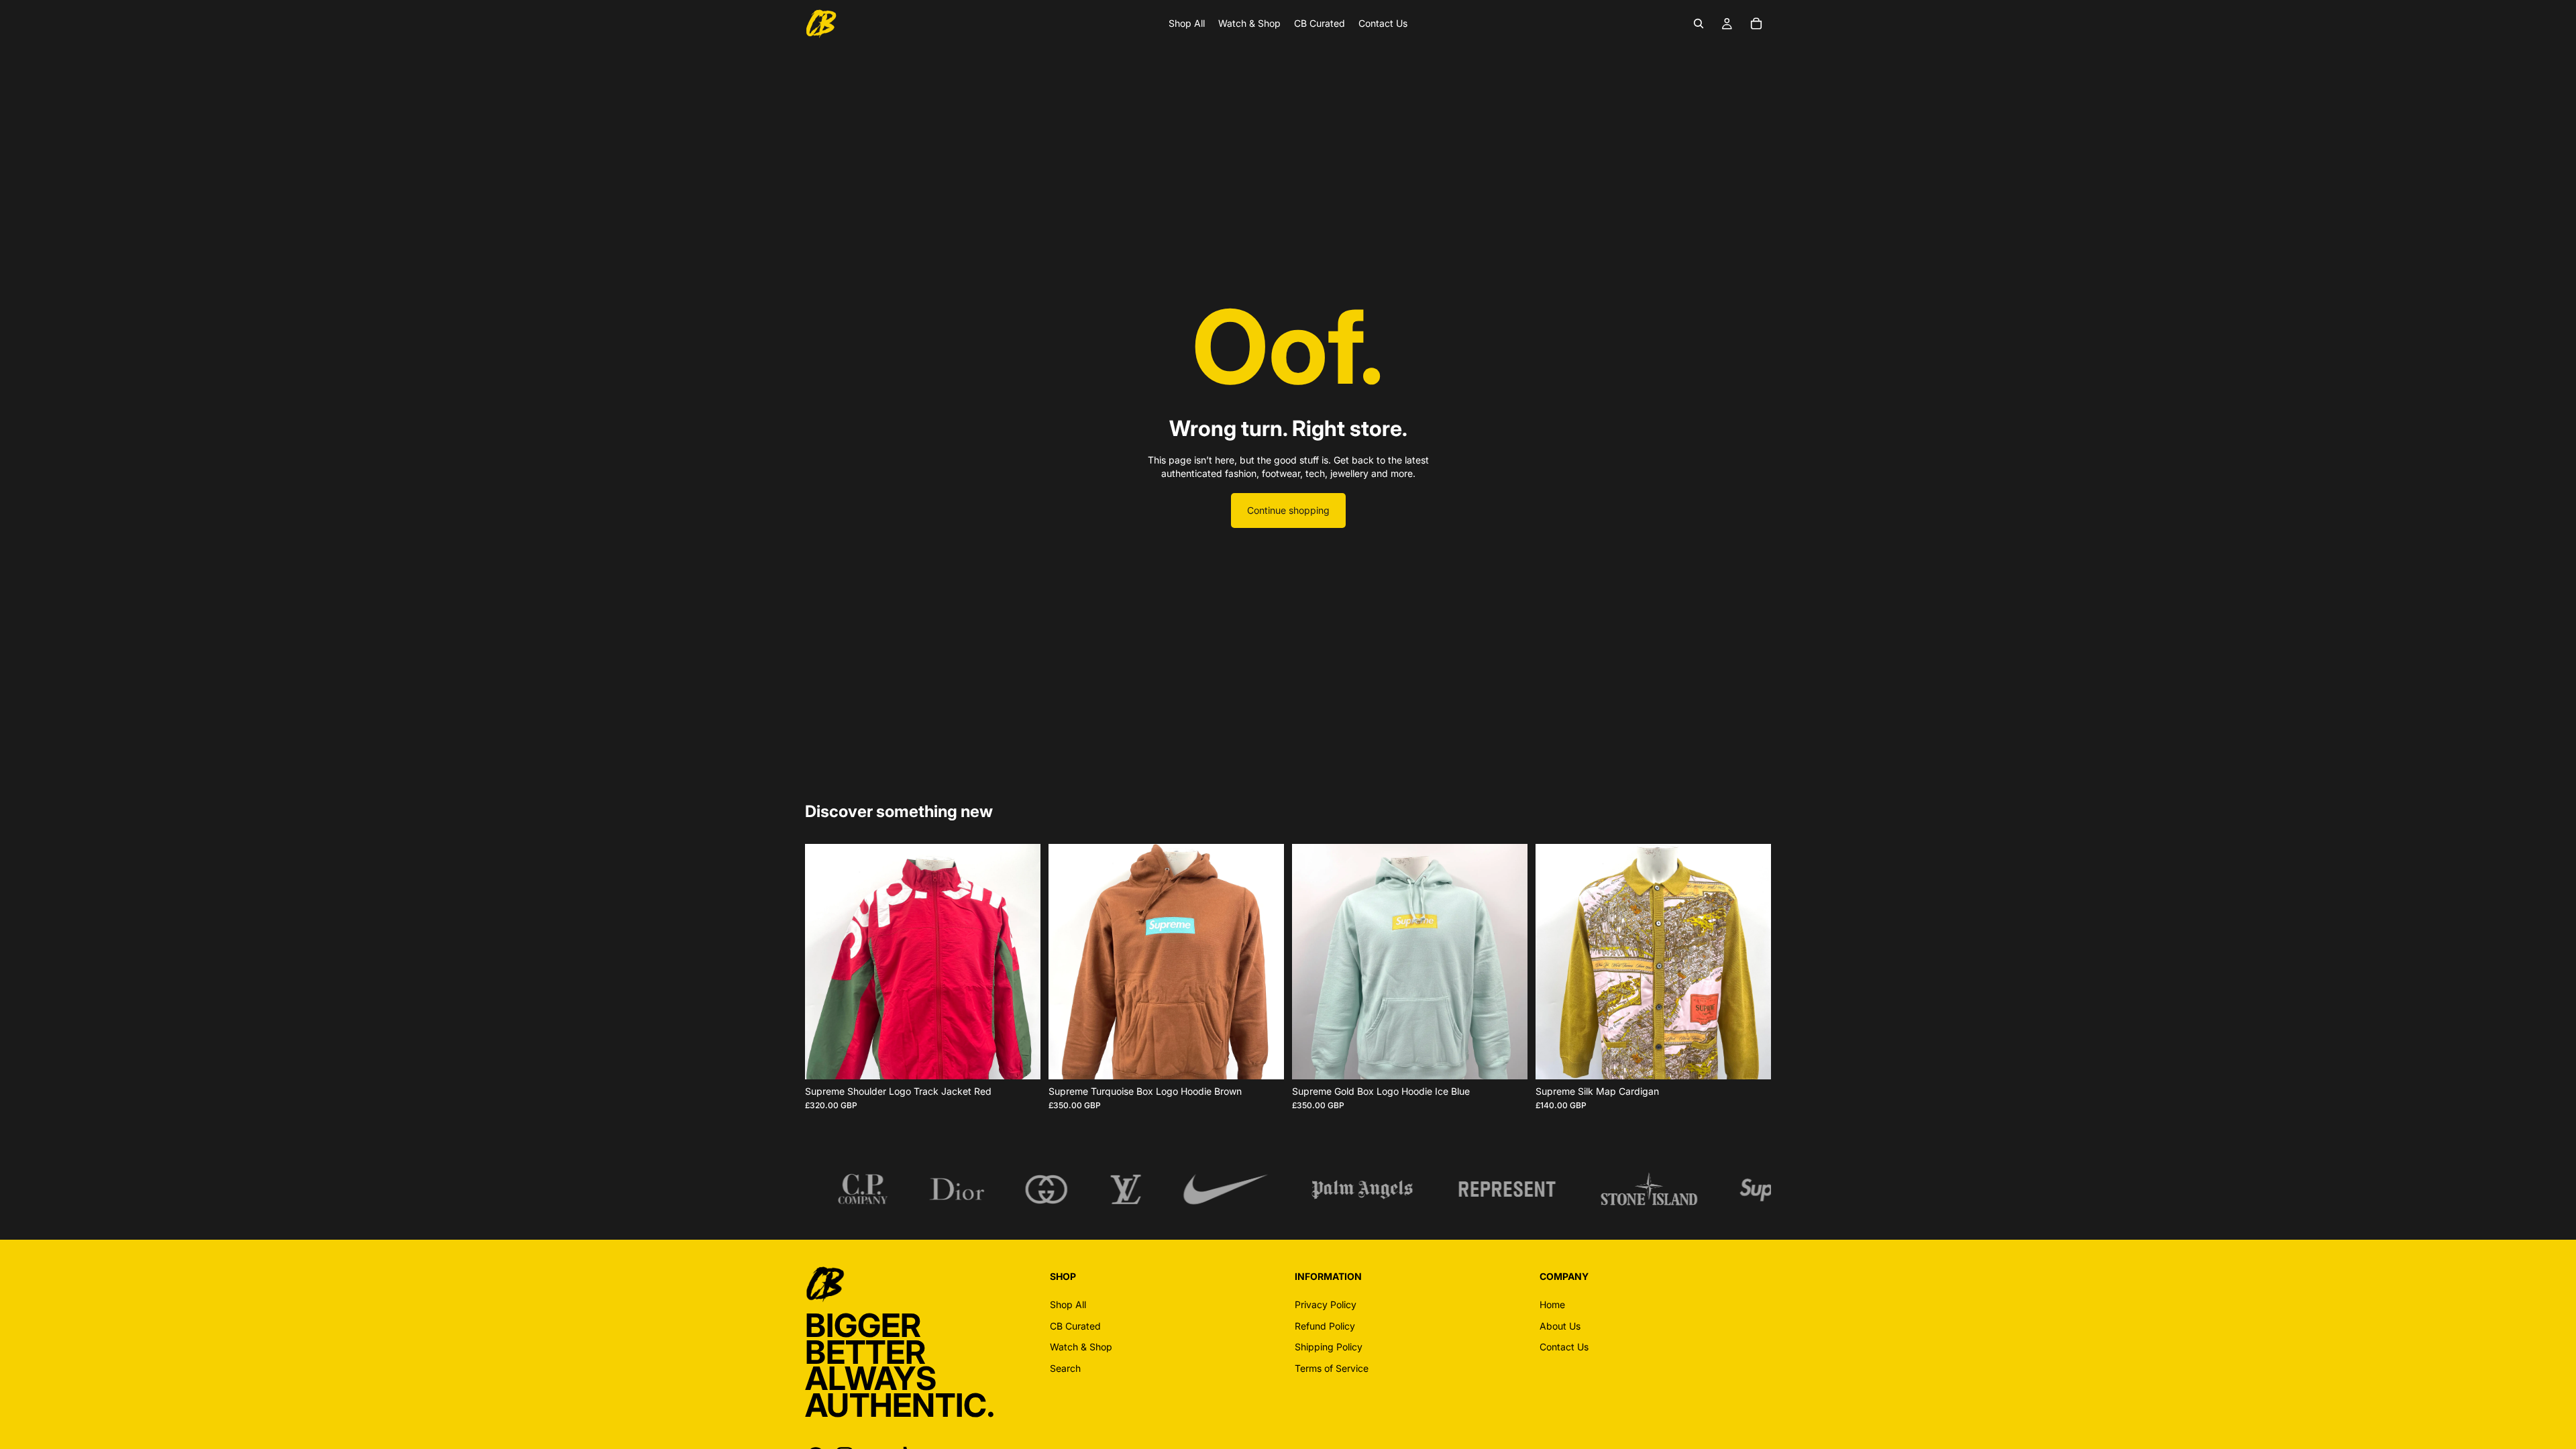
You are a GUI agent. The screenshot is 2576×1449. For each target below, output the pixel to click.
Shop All (1068, 1304)
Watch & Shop (1081, 1347)
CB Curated (1075, 1326)
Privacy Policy (1326, 1304)
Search (1065, 1368)
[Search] (1699, 23)
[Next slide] (1020, 962)
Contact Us (1564, 1347)
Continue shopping (1288, 510)
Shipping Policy (1329, 1347)
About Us (1560, 1326)
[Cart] (1756, 23)
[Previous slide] (825, 962)
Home (1552, 1304)
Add (1031, 1059)
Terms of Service (1332, 1368)
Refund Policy (1325, 1326)
